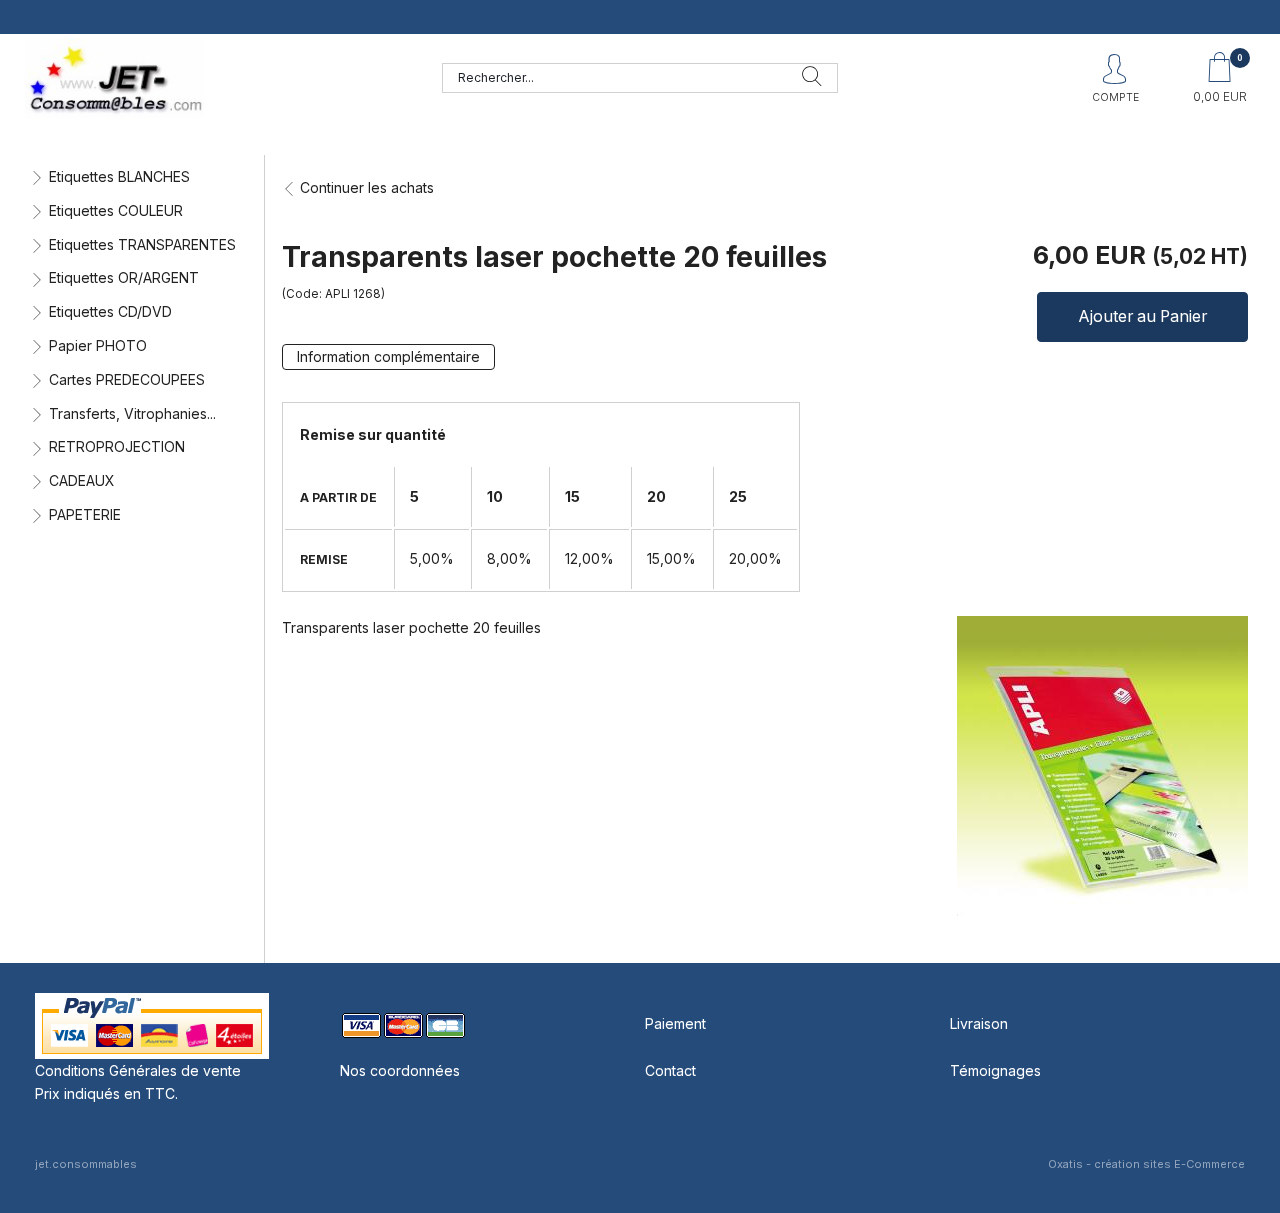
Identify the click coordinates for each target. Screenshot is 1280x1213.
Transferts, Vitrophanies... (132, 413)
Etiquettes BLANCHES (119, 176)
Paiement (675, 1023)
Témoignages (995, 1070)
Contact (670, 1070)
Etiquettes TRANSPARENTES (142, 244)
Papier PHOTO (98, 345)
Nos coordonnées (400, 1070)
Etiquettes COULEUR (116, 210)
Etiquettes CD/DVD (110, 311)
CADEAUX (82, 480)
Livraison (979, 1023)
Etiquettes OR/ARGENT (124, 277)
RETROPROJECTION (117, 446)
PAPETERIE (85, 514)
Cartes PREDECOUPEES (127, 379)
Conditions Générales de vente (138, 1070)
